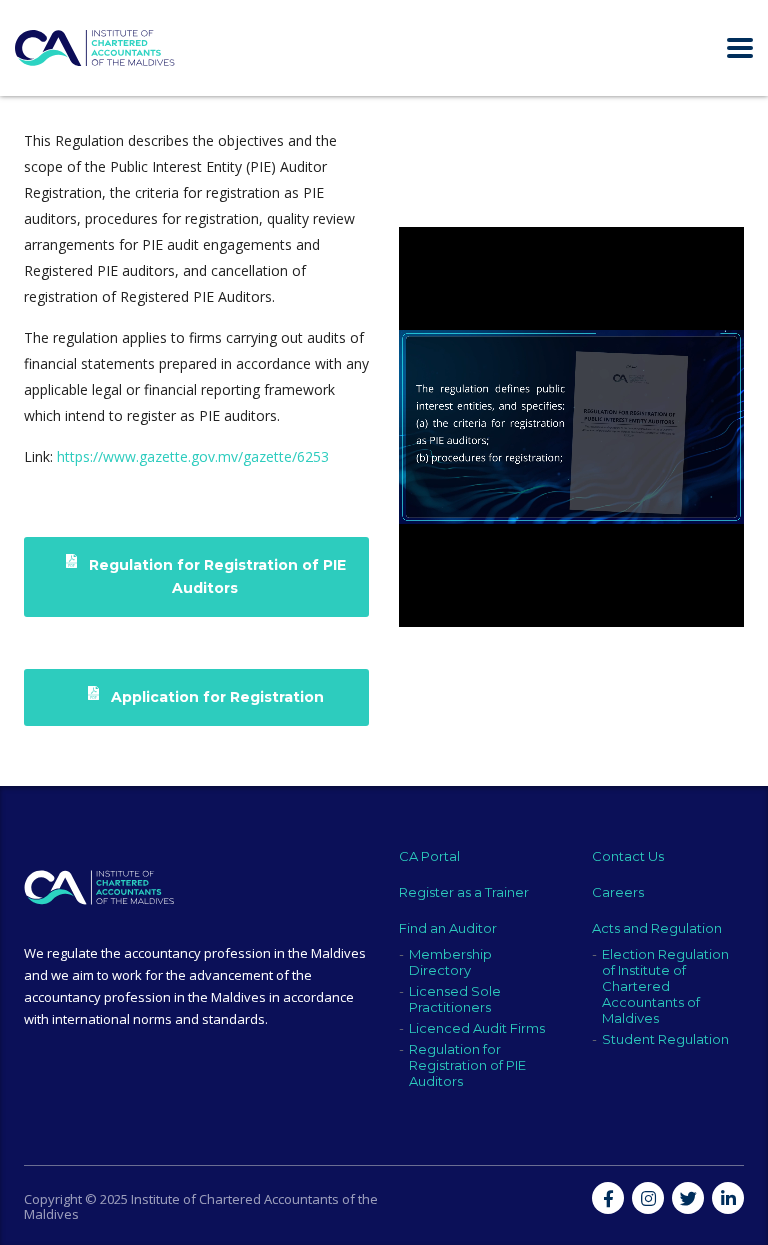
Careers (618, 892)
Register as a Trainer (464, 892)
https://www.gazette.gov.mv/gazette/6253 (193, 456)
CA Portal (429, 856)
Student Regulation (665, 1039)
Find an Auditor (448, 928)
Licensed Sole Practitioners (455, 999)
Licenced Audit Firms (477, 1028)
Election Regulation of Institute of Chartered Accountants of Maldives (665, 986)
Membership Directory (450, 962)
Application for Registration (215, 697)
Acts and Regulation (657, 928)
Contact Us (628, 856)
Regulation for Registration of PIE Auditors (215, 576)
